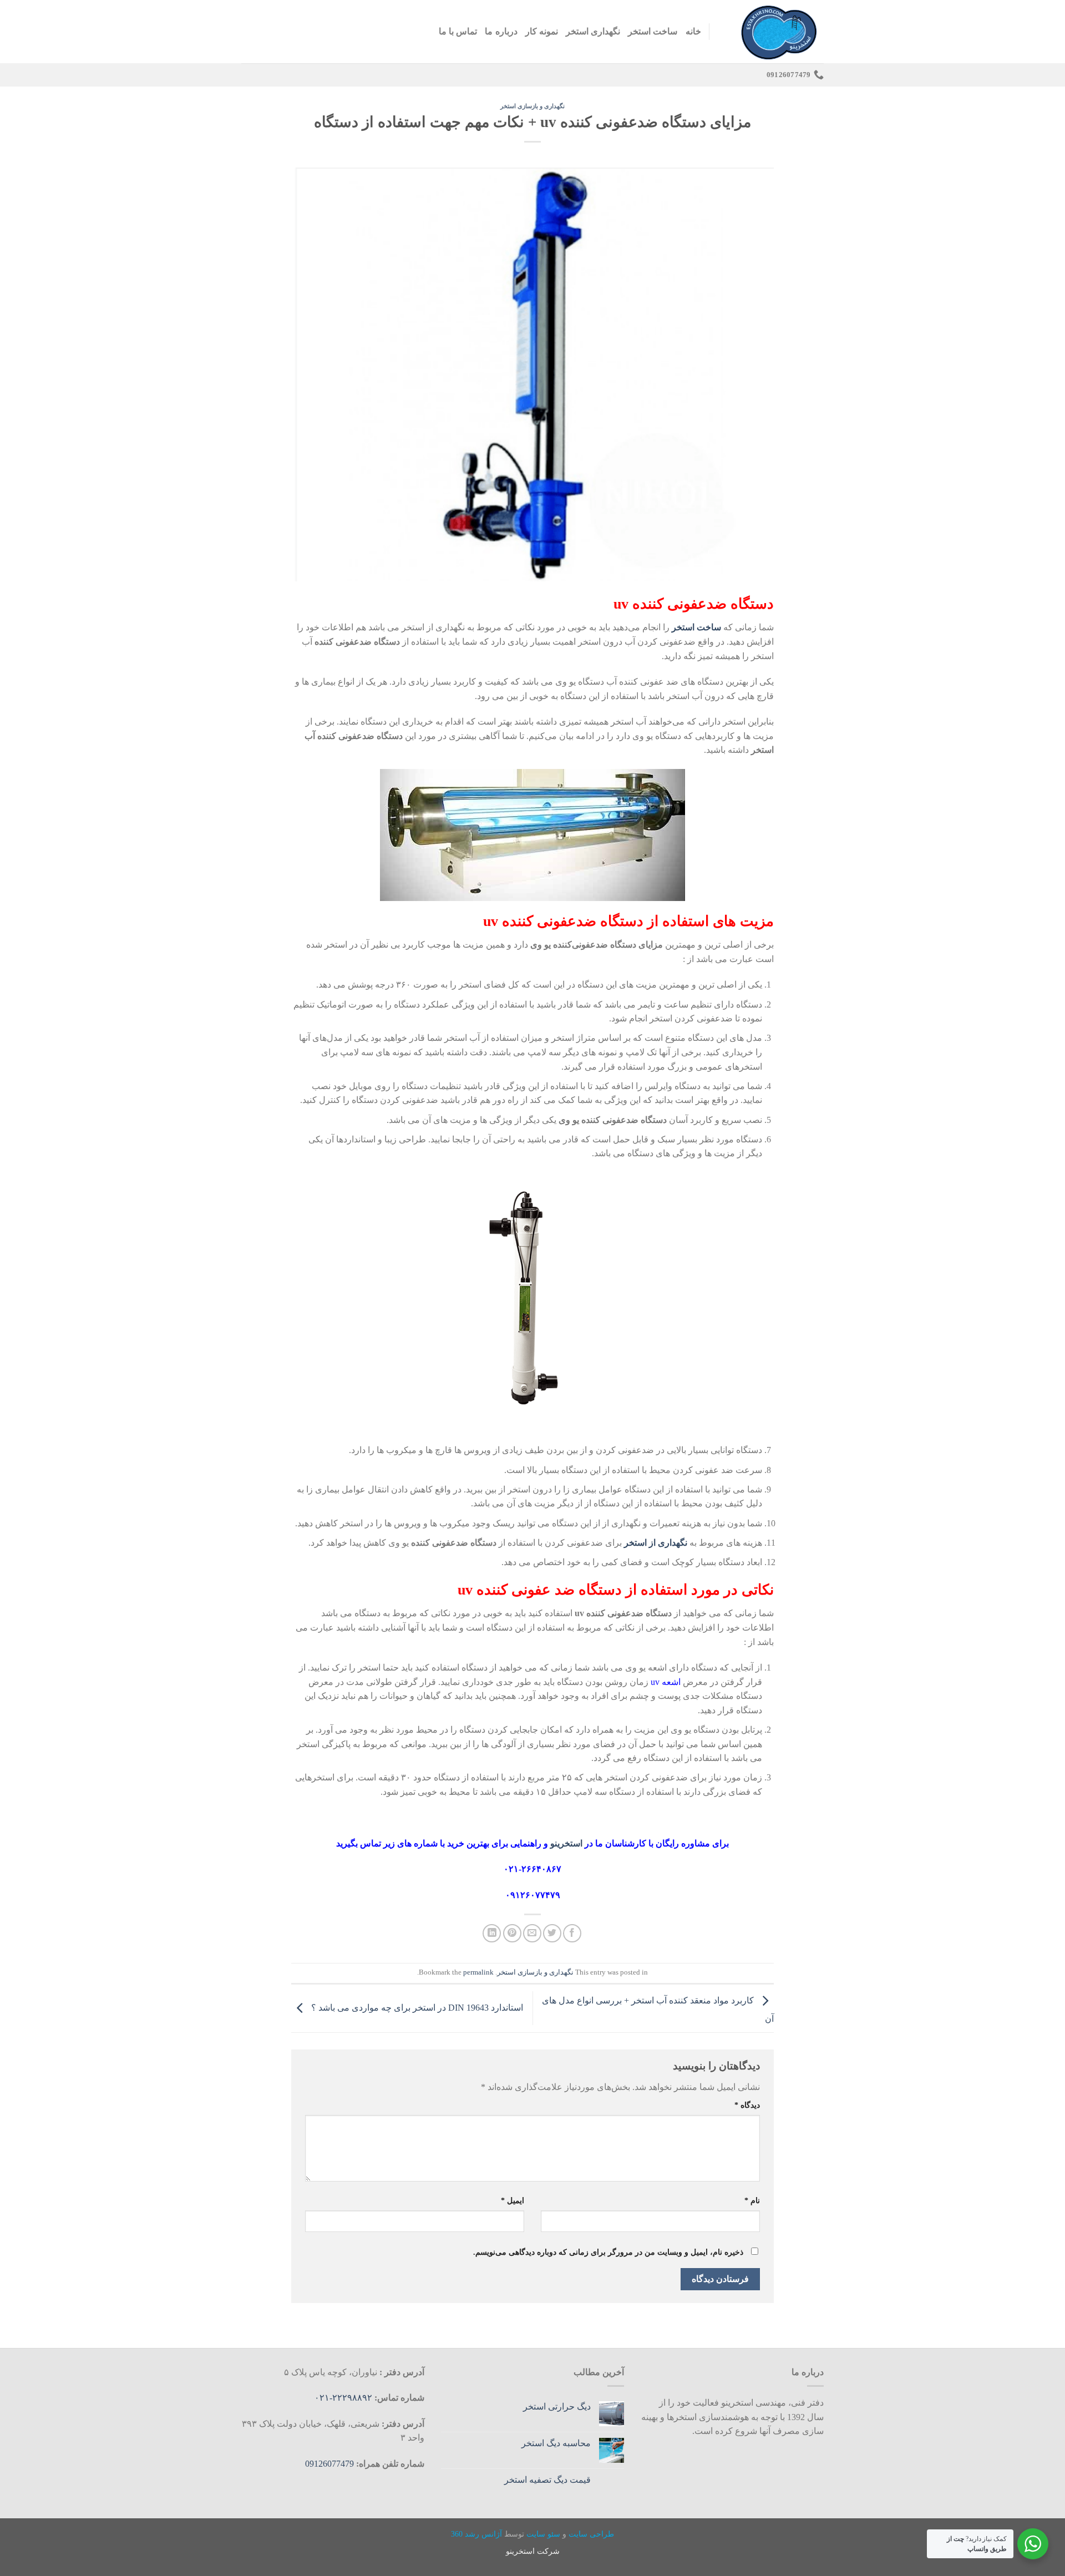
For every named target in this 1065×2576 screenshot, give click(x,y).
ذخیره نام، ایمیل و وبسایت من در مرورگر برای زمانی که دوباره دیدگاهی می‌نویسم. (608, 2252)
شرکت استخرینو (533, 2551)
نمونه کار (542, 31)
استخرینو (567, 1843)
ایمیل (513, 2200)
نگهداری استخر (593, 31)
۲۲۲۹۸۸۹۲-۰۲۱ (344, 2398)
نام (752, 2200)
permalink (478, 1972)
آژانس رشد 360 (476, 2534)
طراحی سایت (591, 2534)
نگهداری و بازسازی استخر (532, 106)
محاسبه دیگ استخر (556, 2443)
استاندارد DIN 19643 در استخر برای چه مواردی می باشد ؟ (416, 2007)
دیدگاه (747, 2105)
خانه (693, 31)
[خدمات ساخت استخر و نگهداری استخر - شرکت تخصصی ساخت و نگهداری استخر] (775, 32)
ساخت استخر (653, 31)
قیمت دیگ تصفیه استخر (547, 2480)
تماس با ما (458, 31)
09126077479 (329, 2464)
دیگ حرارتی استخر (557, 2407)
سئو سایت (543, 2534)
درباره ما (501, 31)
